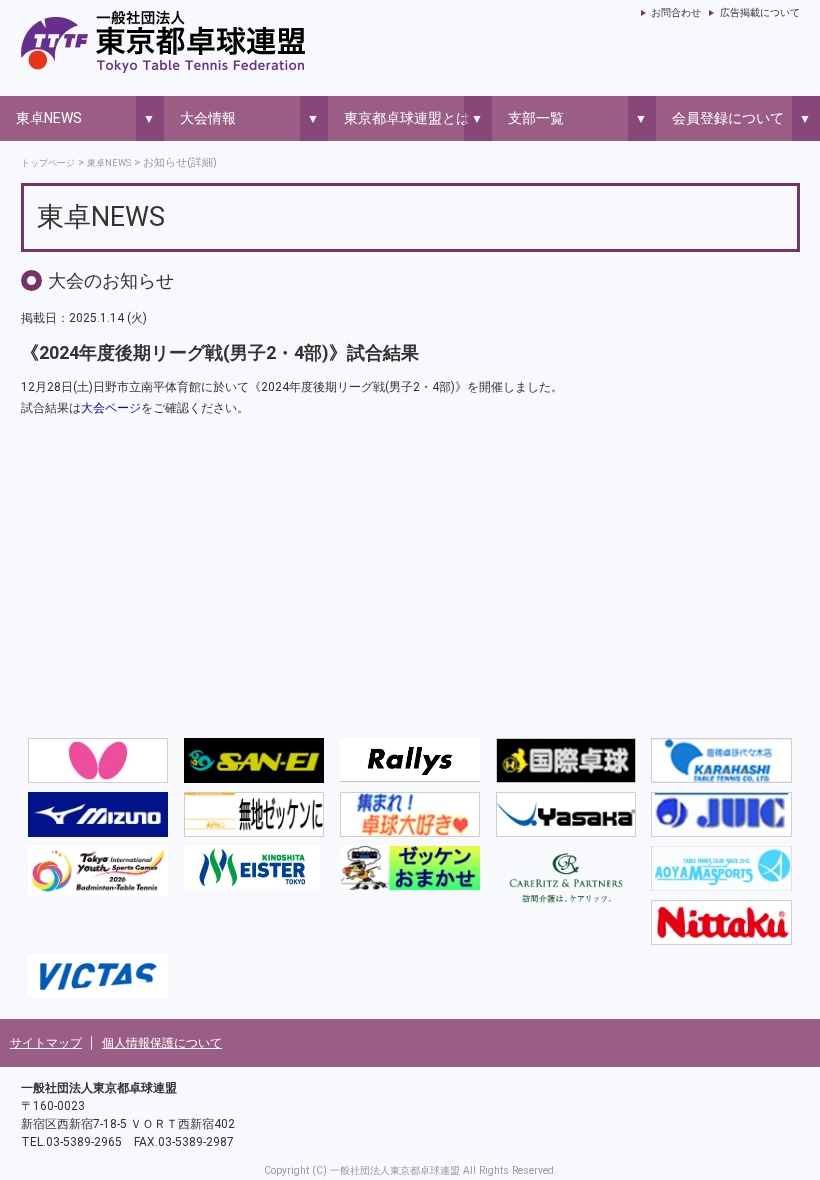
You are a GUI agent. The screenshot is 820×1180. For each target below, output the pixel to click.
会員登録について (728, 118)
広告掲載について (759, 12)
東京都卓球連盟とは (407, 118)
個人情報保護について (162, 1043)
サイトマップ (46, 1043)
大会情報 (208, 118)
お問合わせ (676, 12)
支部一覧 (536, 118)
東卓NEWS (49, 118)
